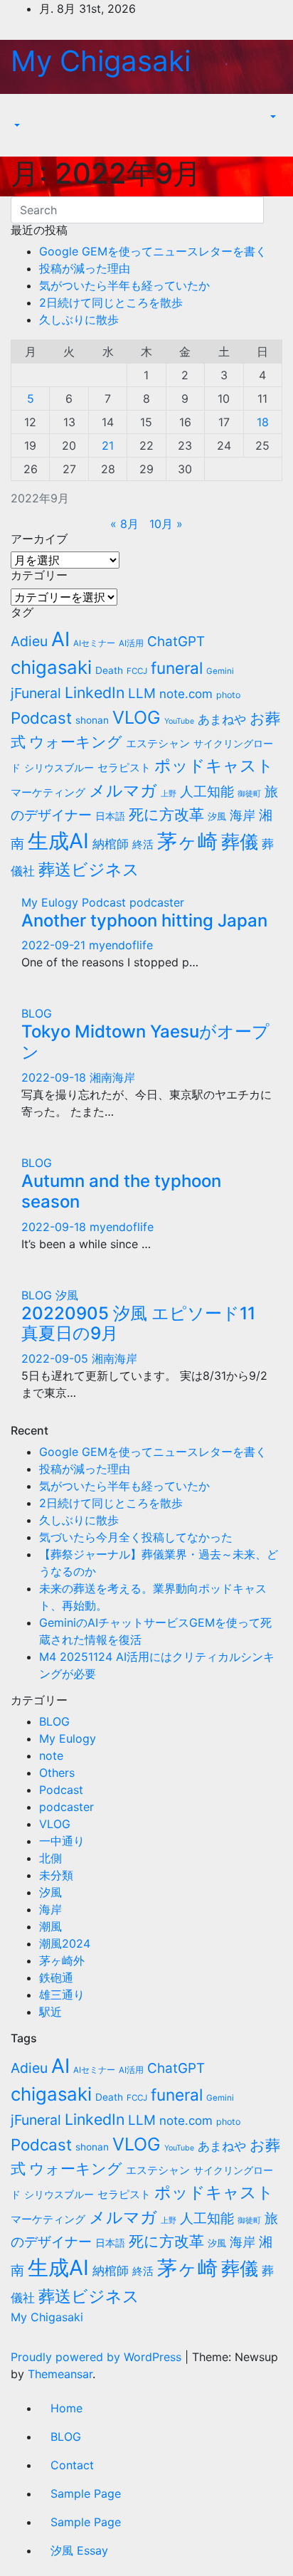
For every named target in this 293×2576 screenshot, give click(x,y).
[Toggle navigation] (21, 112)
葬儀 (240, 841)
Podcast (41, 718)
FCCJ (137, 671)
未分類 (56, 1875)
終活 (143, 844)
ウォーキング (76, 742)
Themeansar (60, 2374)
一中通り (62, 1841)
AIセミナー (94, 643)
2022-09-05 (57, 1358)
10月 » (166, 524)
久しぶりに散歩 (79, 320)
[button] (16, 125)
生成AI (58, 841)
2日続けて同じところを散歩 (111, 302)
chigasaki (51, 667)
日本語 (110, 816)
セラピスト (124, 767)
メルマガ (123, 790)
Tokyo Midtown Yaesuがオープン (145, 1042)
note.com (186, 694)
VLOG (137, 717)
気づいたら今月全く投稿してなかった (136, 1537)
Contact (72, 2465)
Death (109, 670)
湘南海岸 (112, 1077)
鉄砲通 (56, 1978)
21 (108, 445)
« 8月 (124, 524)
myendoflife (121, 945)
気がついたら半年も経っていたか (124, 285)
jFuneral (36, 693)
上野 (169, 794)
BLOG (37, 1013)
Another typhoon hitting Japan (144, 920)
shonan (92, 720)
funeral (177, 668)
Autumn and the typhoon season (121, 1191)
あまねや (222, 719)
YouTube (179, 721)
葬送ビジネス (89, 869)
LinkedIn (95, 692)
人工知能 (207, 791)
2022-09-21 (55, 945)
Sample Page (86, 2493)
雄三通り (62, 1995)
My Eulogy (52, 902)
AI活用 (131, 643)
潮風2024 (65, 1943)
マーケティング (48, 792)
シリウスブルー (59, 767)
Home (66, 2408)
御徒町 (249, 794)
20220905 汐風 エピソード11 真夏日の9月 (138, 1324)
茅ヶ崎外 (62, 1960)
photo (228, 695)
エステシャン (158, 743)
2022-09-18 (55, 1077)
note (51, 1756)
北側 (50, 1858)
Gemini (220, 671)
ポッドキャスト (214, 765)
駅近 (50, 2012)
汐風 (217, 816)
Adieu (29, 641)
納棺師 (111, 844)
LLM (142, 693)
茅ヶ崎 (187, 841)
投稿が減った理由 (85, 268)
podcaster (157, 902)
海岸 (243, 815)
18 (263, 422)
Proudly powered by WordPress (98, 2357)
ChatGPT (176, 642)
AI (60, 639)
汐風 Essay (79, 2550)
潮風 (50, 1926)
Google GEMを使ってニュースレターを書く (153, 251)
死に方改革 (166, 814)
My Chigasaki (101, 61)
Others (57, 1773)
